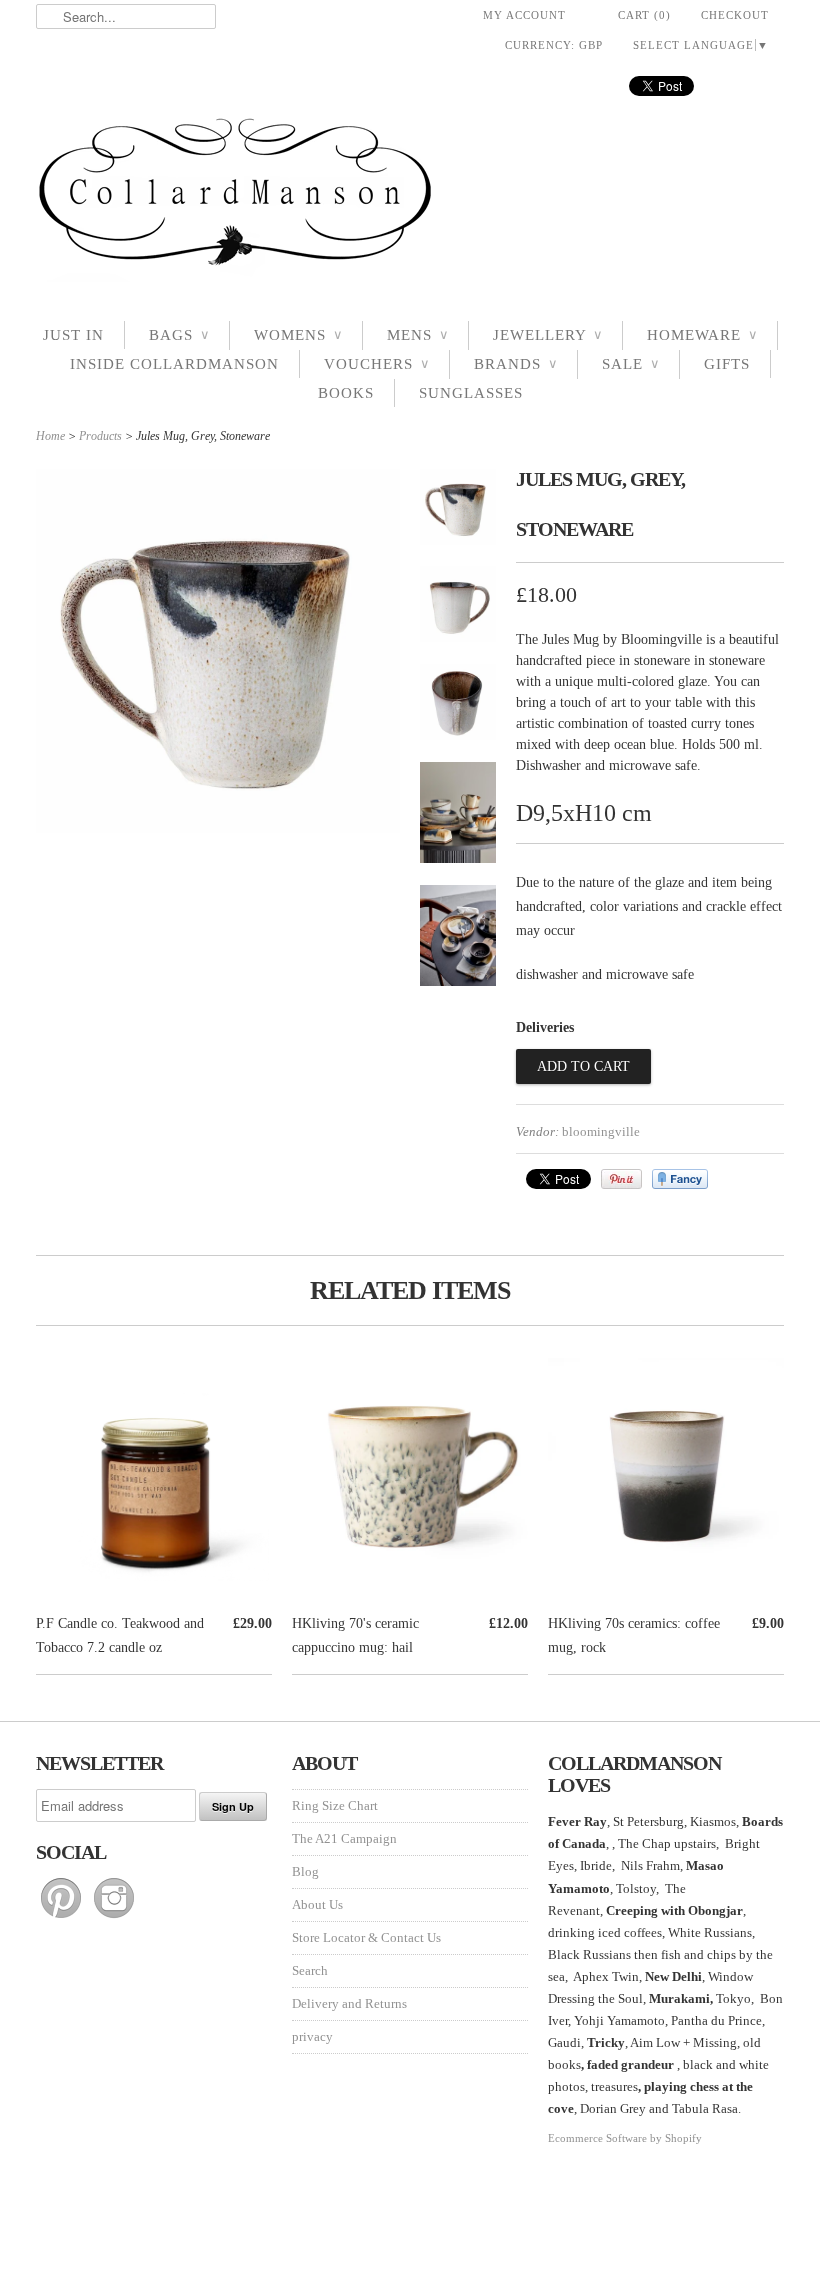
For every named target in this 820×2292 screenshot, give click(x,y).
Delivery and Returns (349, 2003)
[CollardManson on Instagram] (114, 1918)
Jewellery (547, 335)
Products (100, 436)
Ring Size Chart (335, 1805)
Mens (417, 335)
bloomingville (601, 1131)
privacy (312, 2036)
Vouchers (376, 364)
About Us (317, 1904)
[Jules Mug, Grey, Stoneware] (458, 511)
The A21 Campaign (344, 1838)
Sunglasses (471, 393)
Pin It (621, 1179)
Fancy (680, 1179)
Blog (305, 1871)
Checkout (735, 15)
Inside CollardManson (174, 364)
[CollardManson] (410, 197)
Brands (515, 364)
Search (310, 1970)
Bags (179, 335)
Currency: (554, 45)
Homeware (702, 335)
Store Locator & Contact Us (366, 1937)
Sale (630, 364)
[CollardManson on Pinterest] (62, 1918)
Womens (298, 335)
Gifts (727, 364)
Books (346, 393)
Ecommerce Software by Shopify (625, 2138)
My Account (524, 15)
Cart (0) (644, 15)
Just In (73, 335)
